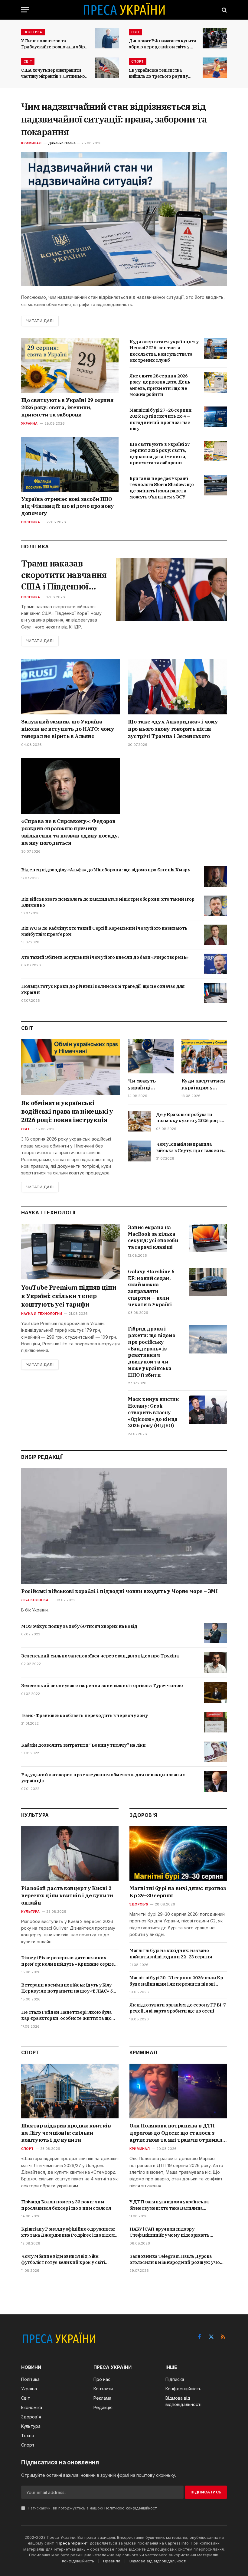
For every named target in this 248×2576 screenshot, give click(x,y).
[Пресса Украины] (124, 10)
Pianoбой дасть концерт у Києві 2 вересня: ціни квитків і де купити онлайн (67, 1895)
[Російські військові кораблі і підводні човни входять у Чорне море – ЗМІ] (124, 1526)
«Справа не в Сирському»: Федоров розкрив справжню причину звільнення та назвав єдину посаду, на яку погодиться (70, 832)
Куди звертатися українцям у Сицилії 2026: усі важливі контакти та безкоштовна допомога (203, 1084)
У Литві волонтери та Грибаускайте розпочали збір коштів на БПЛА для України (53, 44)
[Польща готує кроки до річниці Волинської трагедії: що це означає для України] (215, 993)
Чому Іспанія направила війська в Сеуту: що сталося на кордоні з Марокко (191, 1147)
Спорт (138, 61)
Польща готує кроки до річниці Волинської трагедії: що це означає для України (103, 989)
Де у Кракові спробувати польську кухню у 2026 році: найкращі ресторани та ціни (189, 1118)
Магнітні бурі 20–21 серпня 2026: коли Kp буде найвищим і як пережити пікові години (176, 1981)
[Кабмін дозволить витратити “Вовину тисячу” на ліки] (215, 1752)
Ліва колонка (35, 1600)
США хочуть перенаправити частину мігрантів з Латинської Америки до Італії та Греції (54, 73)
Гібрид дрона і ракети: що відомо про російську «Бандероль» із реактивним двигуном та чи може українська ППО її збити (152, 1352)
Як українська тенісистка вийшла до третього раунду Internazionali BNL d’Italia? (158, 73)
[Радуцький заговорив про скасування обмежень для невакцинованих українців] (215, 1781)
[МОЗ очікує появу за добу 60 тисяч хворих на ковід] (215, 1633)
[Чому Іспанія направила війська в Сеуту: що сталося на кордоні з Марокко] (139, 1151)
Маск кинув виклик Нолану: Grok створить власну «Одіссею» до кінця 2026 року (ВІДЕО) (153, 1412)
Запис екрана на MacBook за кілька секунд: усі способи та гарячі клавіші (153, 1237)
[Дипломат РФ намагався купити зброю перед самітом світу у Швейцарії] (215, 38)
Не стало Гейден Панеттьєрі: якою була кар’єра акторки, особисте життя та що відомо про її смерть (66, 2015)
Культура (30, 1912)
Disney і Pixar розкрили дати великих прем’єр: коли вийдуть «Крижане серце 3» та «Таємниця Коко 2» (68, 1961)
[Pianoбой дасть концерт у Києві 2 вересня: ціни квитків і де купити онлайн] (70, 1854)
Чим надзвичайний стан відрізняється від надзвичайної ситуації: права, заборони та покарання (114, 119)
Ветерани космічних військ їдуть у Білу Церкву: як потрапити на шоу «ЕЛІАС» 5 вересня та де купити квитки (67, 1988)
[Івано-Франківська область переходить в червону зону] (215, 1722)
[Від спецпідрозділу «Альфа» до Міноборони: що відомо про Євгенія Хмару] (215, 877)
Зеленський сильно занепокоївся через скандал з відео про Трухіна (100, 1656)
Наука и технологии (42, 1314)
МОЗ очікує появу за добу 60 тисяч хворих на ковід (79, 1626)
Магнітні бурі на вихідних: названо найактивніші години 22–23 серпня (171, 1953)
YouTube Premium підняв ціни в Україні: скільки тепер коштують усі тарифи (69, 1296)
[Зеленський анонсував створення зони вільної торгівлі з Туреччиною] (215, 1692)
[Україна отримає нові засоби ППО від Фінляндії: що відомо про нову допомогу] (70, 464)
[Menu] (25, 10)
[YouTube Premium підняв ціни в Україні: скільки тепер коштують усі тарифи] (71, 1252)
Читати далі (40, 321)
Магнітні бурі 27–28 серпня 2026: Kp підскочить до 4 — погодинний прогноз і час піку (161, 419)
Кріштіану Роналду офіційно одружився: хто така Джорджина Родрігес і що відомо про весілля (69, 2232)
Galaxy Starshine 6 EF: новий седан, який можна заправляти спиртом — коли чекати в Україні (151, 1288)
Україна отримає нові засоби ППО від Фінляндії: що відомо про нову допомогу (68, 506)
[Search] (224, 10)
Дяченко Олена (62, 143)
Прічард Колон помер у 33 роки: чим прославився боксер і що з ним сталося (66, 2205)
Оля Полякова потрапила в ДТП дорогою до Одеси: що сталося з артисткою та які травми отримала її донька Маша (177, 2133)
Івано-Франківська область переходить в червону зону (85, 1715)
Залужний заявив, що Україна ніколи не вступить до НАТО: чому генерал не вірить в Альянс (68, 729)
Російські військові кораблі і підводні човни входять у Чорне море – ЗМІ (119, 1591)
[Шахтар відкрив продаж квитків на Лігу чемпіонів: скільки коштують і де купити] (70, 2091)
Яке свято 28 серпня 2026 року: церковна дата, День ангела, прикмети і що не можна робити (160, 385)
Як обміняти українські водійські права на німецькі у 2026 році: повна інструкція (67, 1111)
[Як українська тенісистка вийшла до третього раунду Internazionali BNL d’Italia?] (215, 68)
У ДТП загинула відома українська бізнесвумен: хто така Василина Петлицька (169, 2205)
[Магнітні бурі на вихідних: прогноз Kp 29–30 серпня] (178, 1854)
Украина (29, 423)
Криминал (31, 143)
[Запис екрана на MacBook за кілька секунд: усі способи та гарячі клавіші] (208, 1238)
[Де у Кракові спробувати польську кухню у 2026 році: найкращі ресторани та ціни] (139, 1121)
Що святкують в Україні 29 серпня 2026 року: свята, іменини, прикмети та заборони (67, 407)
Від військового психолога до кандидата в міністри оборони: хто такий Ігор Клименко (108, 902)
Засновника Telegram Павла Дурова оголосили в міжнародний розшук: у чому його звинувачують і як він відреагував (178, 2259)
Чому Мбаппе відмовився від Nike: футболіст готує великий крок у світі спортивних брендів (63, 2259)
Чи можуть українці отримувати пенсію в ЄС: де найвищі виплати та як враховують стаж (150, 1084)
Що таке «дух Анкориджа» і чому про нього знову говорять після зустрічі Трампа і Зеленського (173, 729)
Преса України (72, 2543)
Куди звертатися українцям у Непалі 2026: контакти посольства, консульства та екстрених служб (164, 351)
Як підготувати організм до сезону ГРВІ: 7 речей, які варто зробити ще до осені (178, 2008)
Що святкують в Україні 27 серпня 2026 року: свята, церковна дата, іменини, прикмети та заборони (160, 453)
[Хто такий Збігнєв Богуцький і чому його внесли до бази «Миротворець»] (215, 964)
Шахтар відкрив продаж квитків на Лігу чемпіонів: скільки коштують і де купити (66, 2133)
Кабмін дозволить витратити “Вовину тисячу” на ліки (83, 1745)
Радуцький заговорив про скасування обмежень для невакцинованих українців (103, 1778)
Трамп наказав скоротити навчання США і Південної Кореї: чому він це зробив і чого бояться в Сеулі (64, 575)
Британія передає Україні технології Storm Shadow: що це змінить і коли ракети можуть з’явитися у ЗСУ (162, 488)
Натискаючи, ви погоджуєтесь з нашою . (93, 2508)
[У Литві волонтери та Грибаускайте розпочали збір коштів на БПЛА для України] (107, 38)
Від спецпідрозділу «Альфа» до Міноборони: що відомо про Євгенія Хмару (106, 870)
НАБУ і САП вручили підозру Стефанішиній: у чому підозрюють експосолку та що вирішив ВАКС (170, 2232)
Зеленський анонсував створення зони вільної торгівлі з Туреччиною (102, 1685)
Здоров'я (139, 1904)
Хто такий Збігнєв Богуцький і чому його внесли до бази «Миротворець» (105, 957)
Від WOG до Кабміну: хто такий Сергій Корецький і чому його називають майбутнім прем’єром (104, 931)
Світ (135, 32)
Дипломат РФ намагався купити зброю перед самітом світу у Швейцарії (162, 44)
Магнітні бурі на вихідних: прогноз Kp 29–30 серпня (178, 1892)
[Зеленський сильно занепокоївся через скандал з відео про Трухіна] (215, 1663)
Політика (33, 32)
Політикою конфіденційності (131, 2508)
